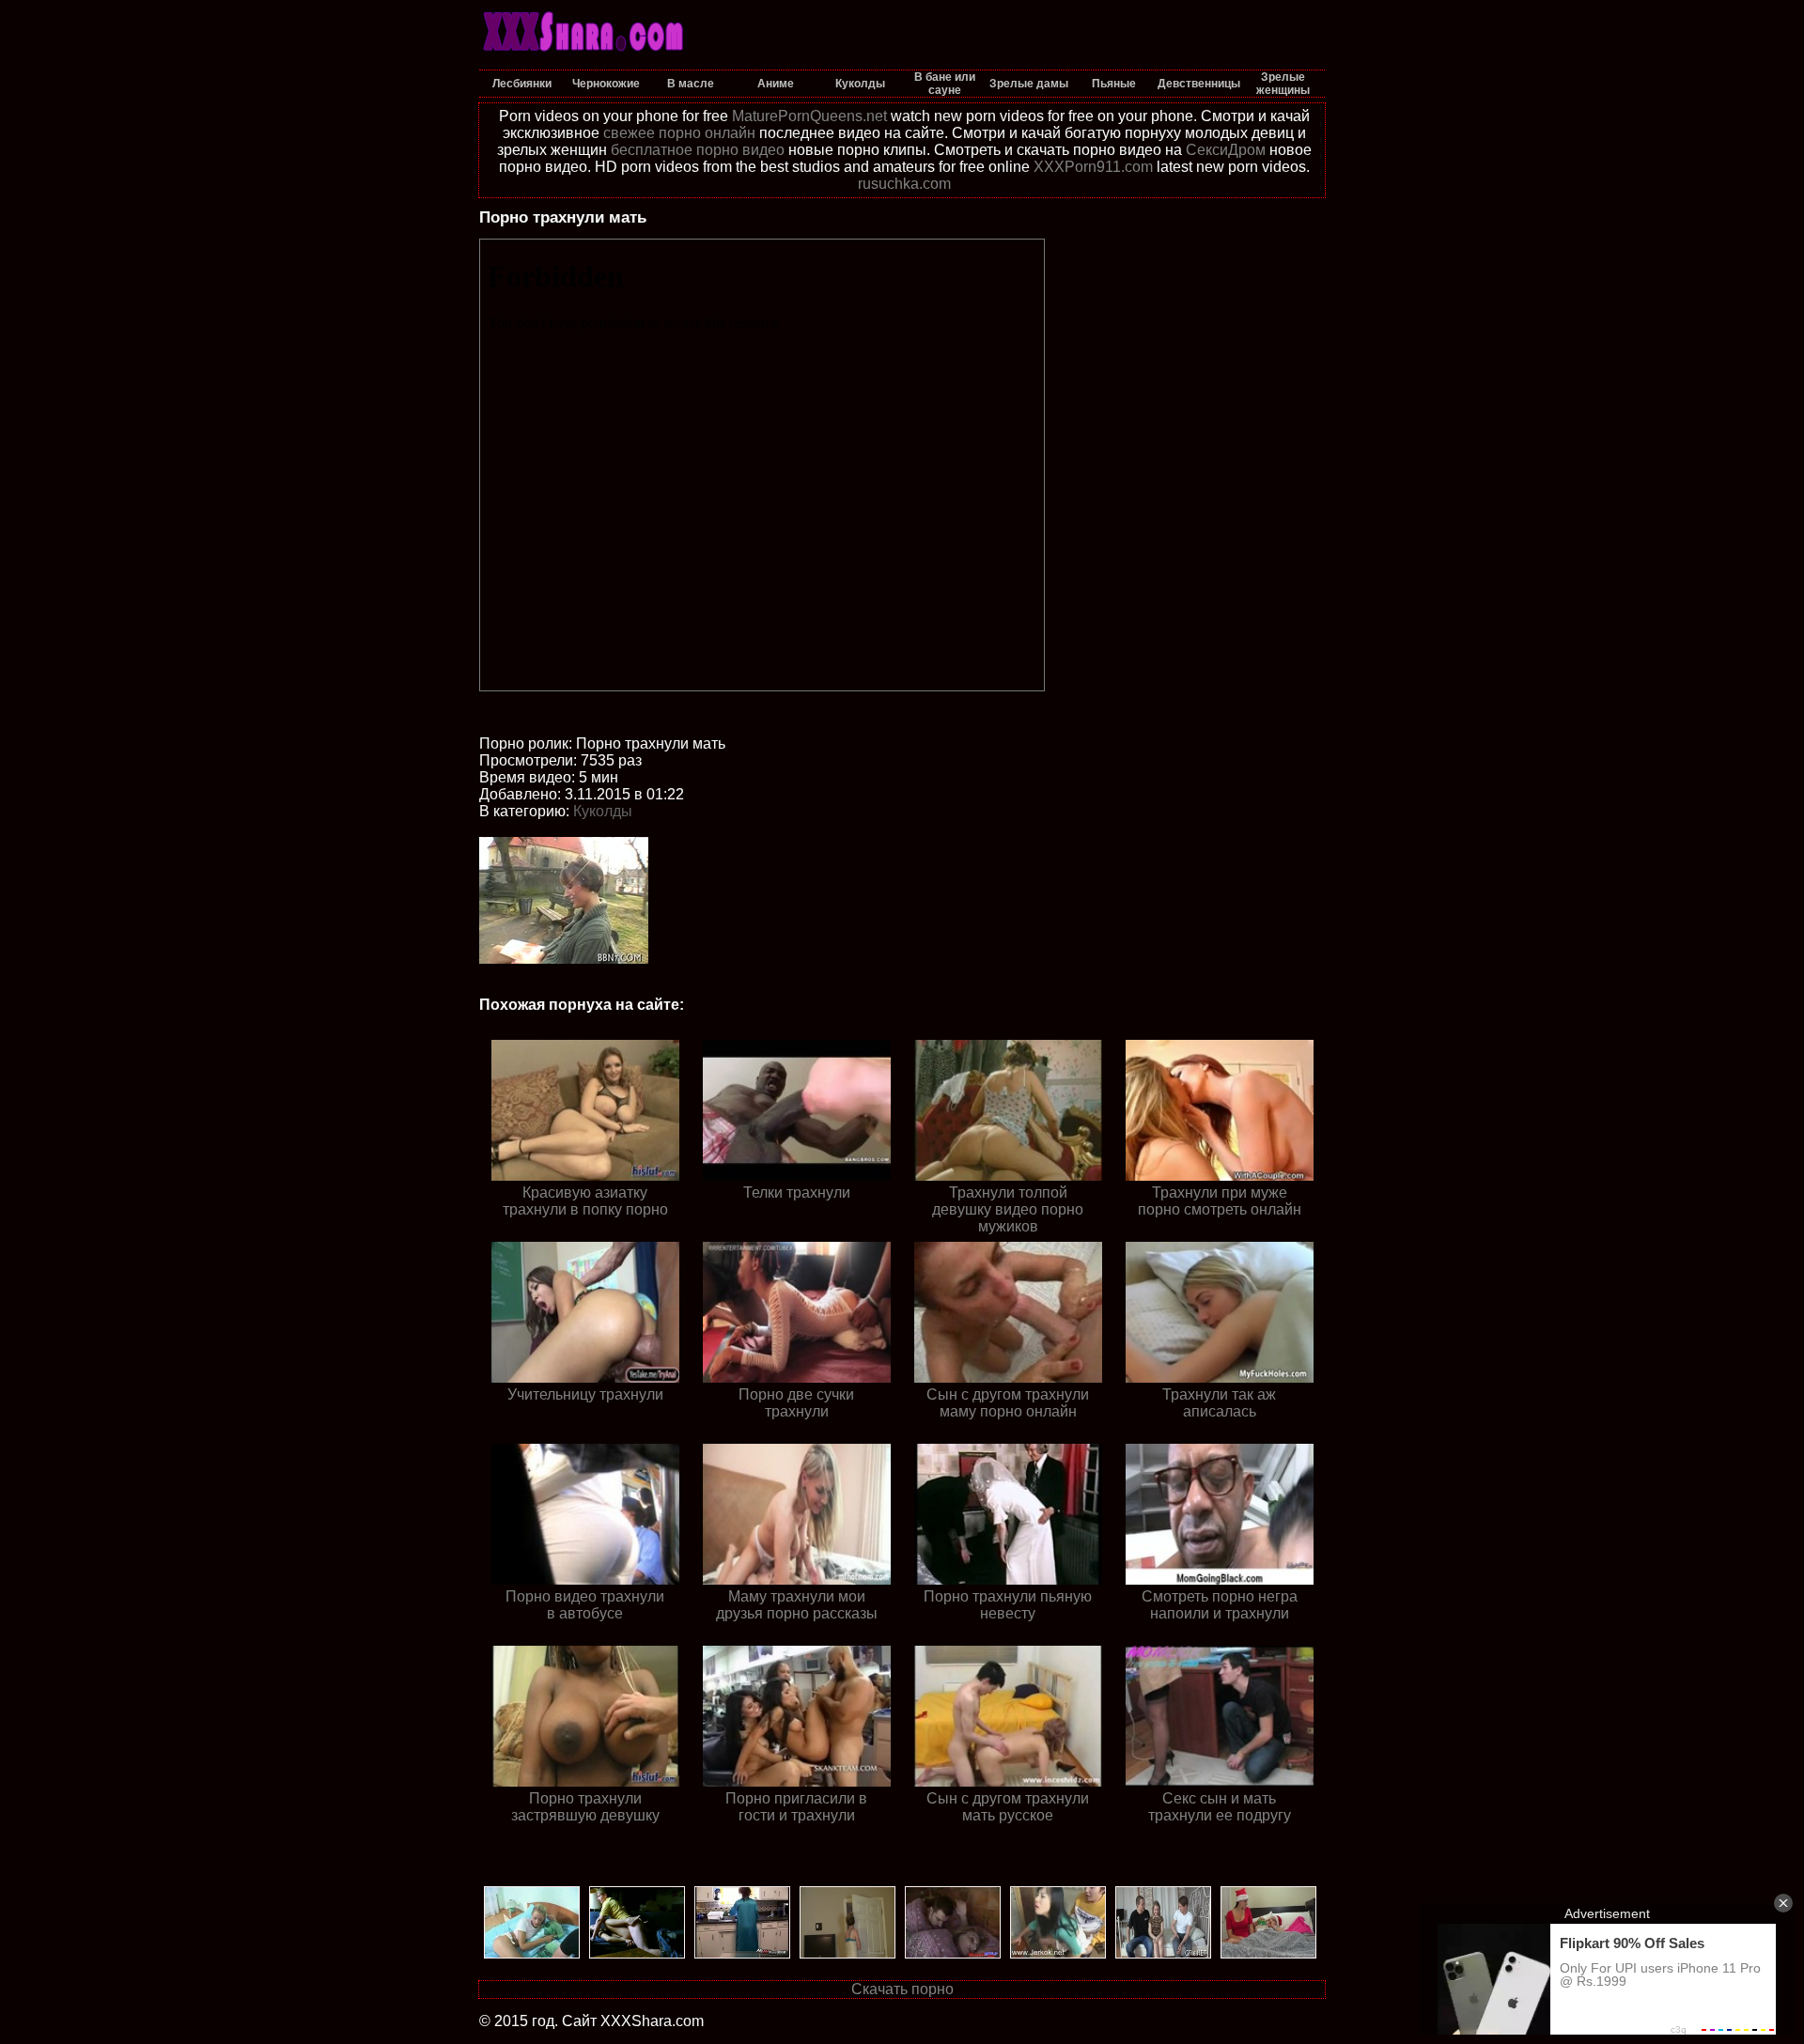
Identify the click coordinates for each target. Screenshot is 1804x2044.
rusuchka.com (904, 184)
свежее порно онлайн (679, 133)
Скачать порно (902, 1989)
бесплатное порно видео (698, 150)
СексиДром (1226, 150)
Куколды (603, 811)
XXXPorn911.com (1093, 167)
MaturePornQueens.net (809, 116)
